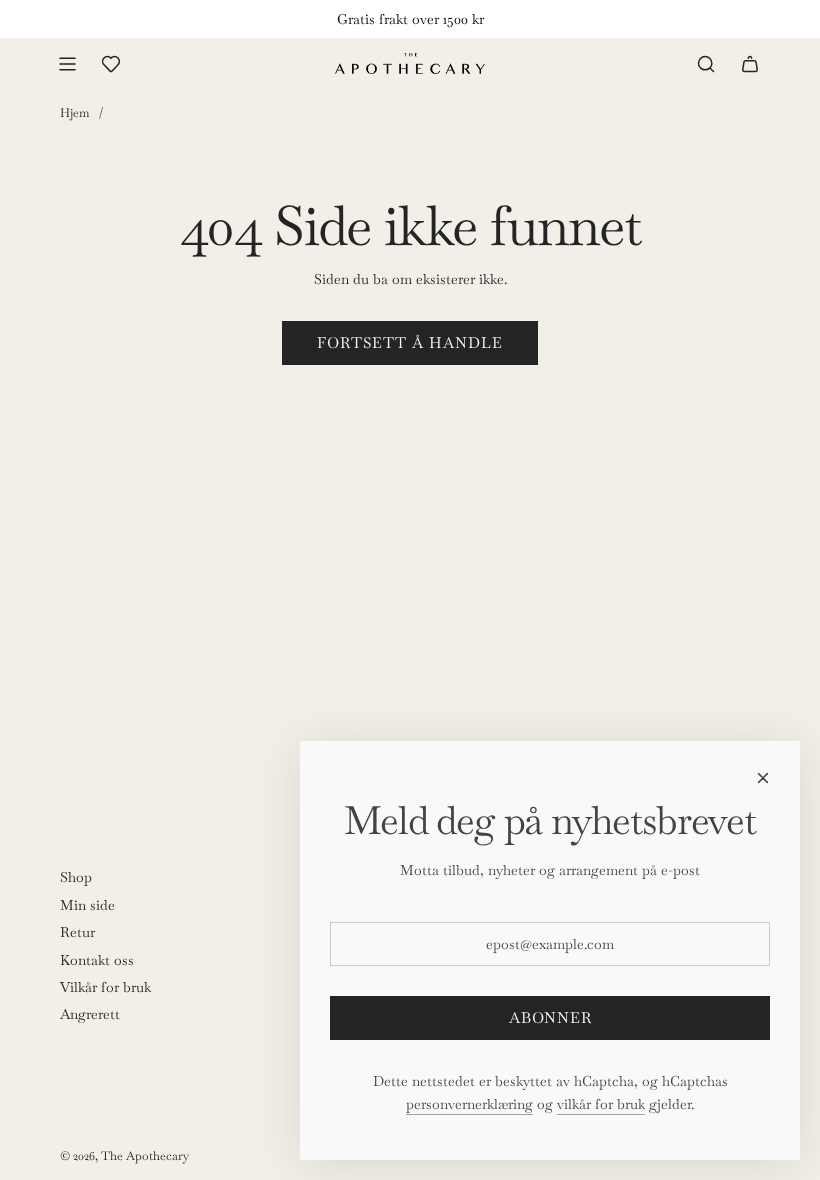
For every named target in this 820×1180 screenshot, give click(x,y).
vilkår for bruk (601, 1104)
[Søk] (706, 64)
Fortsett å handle (410, 342)
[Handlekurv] (750, 64)
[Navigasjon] (67, 64)
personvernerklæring (469, 1104)
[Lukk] (763, 778)
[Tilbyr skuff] (111, 64)
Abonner (550, 1017)
